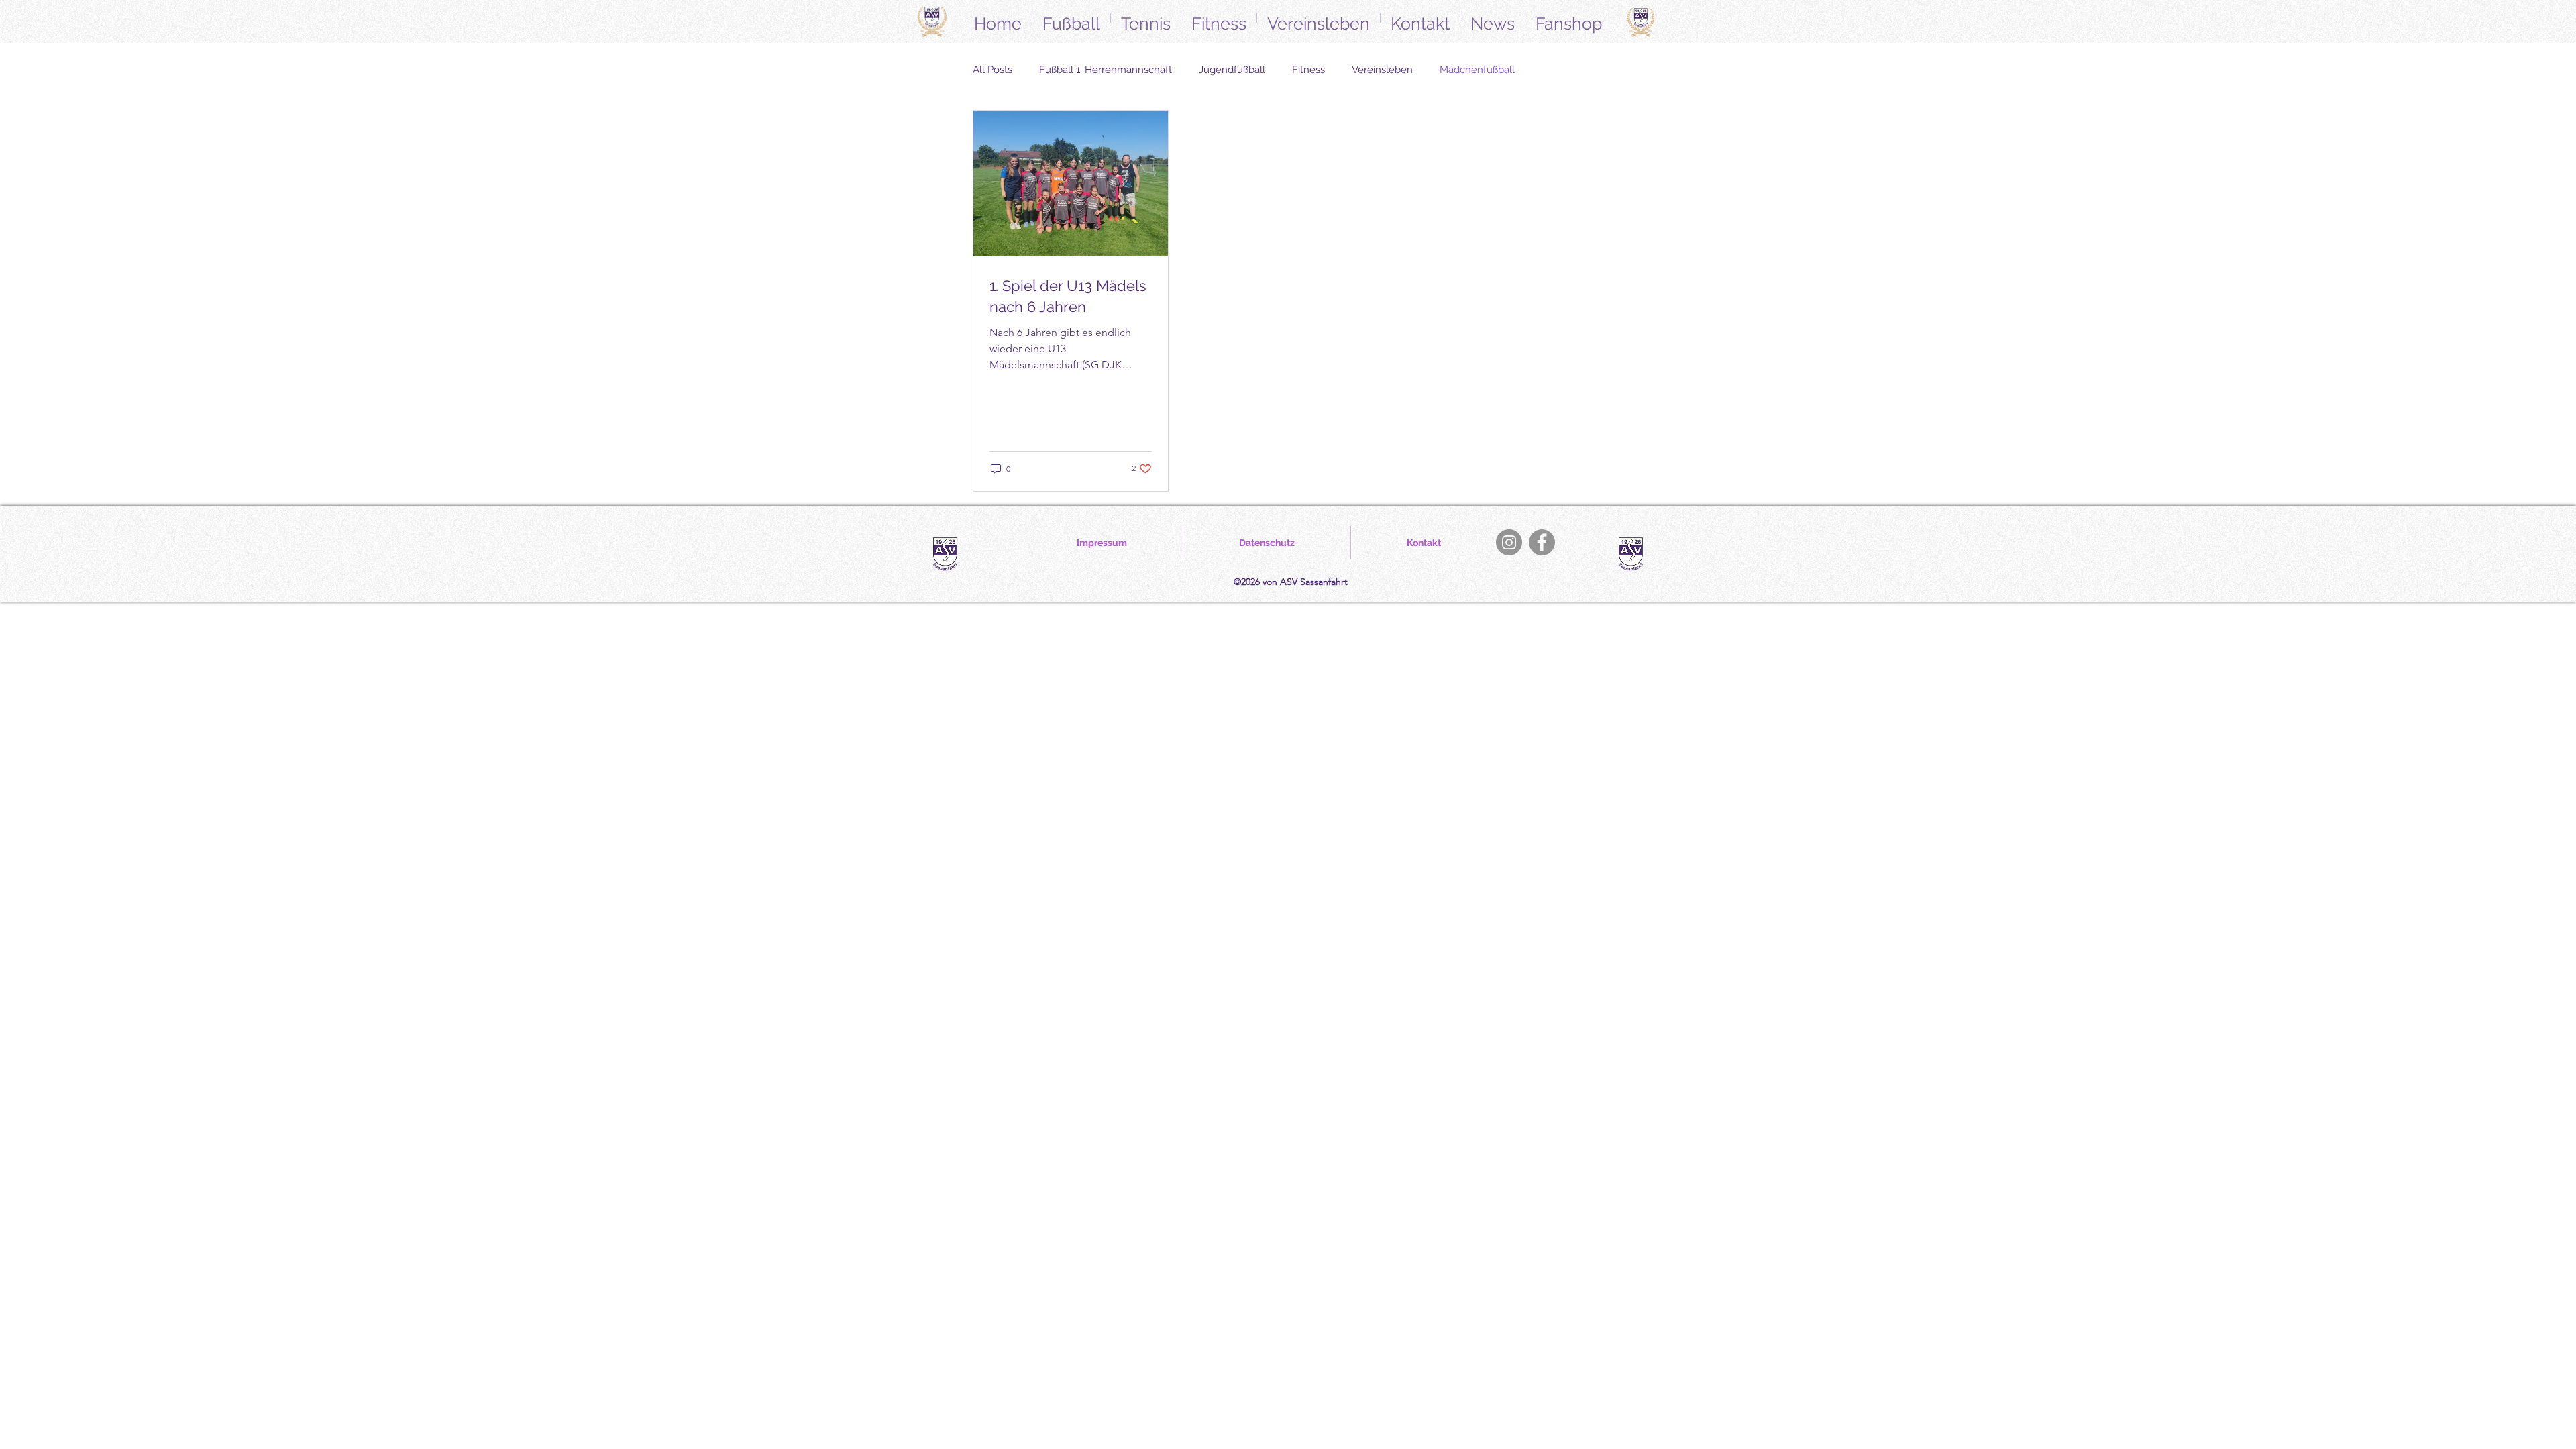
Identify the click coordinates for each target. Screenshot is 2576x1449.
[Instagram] (1509, 542)
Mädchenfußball (1477, 70)
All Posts (992, 70)
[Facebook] (1542, 542)
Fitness (1308, 70)
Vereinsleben (1382, 70)
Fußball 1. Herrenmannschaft (1106, 70)
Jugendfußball (1232, 70)
